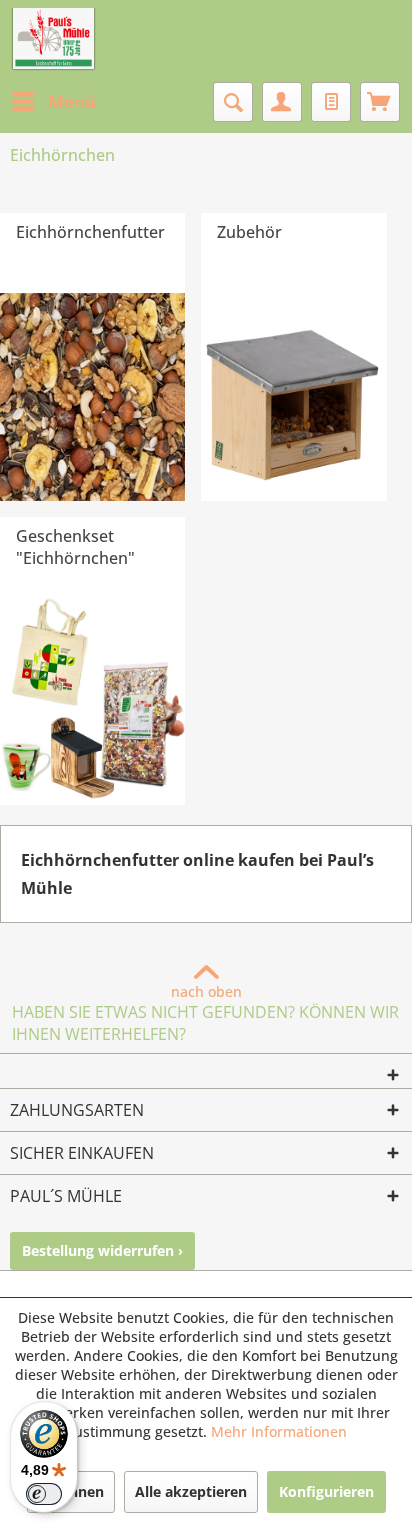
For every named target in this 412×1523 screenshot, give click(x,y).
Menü (72, 101)
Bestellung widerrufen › (102, 1250)
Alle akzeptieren (191, 1491)
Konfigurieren (326, 1491)
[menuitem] (53, 102)
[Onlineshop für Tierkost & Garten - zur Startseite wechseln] (53, 40)
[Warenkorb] (380, 102)
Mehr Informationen (279, 1431)
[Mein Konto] (282, 102)
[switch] (44, 1494)
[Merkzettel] (331, 102)
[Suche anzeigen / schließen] (233, 102)
